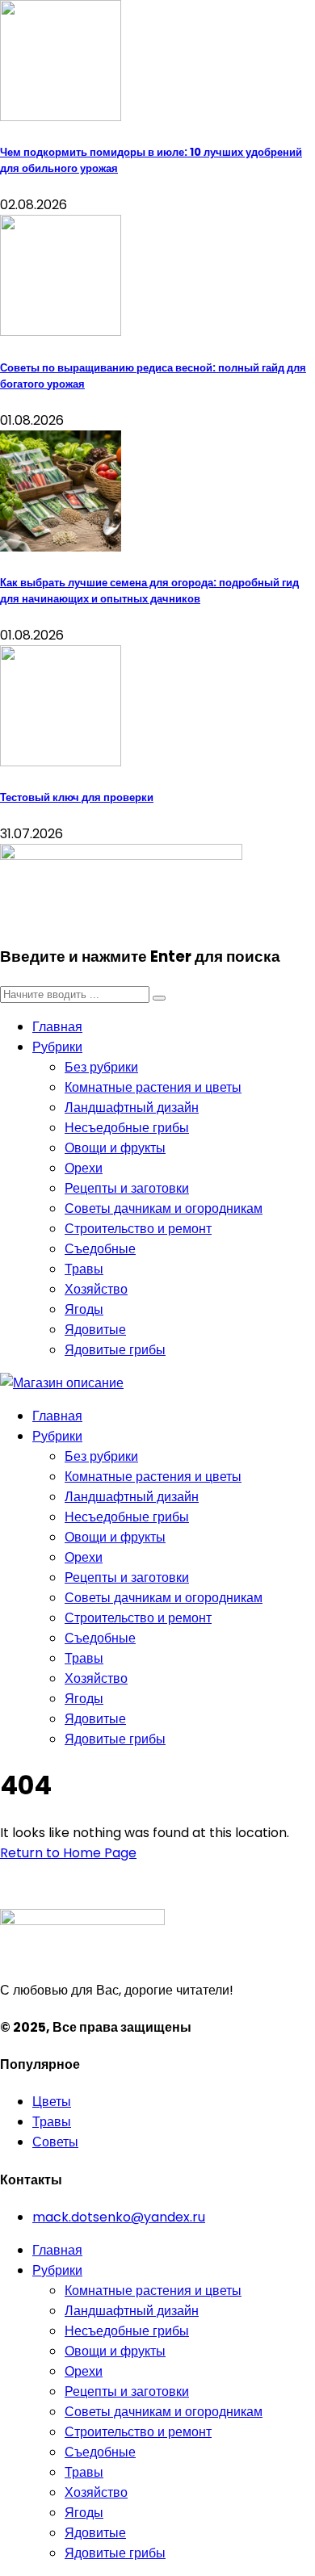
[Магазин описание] (62, 1383)
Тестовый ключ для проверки (77, 797)
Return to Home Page (68, 1853)
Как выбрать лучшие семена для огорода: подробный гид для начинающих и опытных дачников (149, 591)
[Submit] (159, 998)
